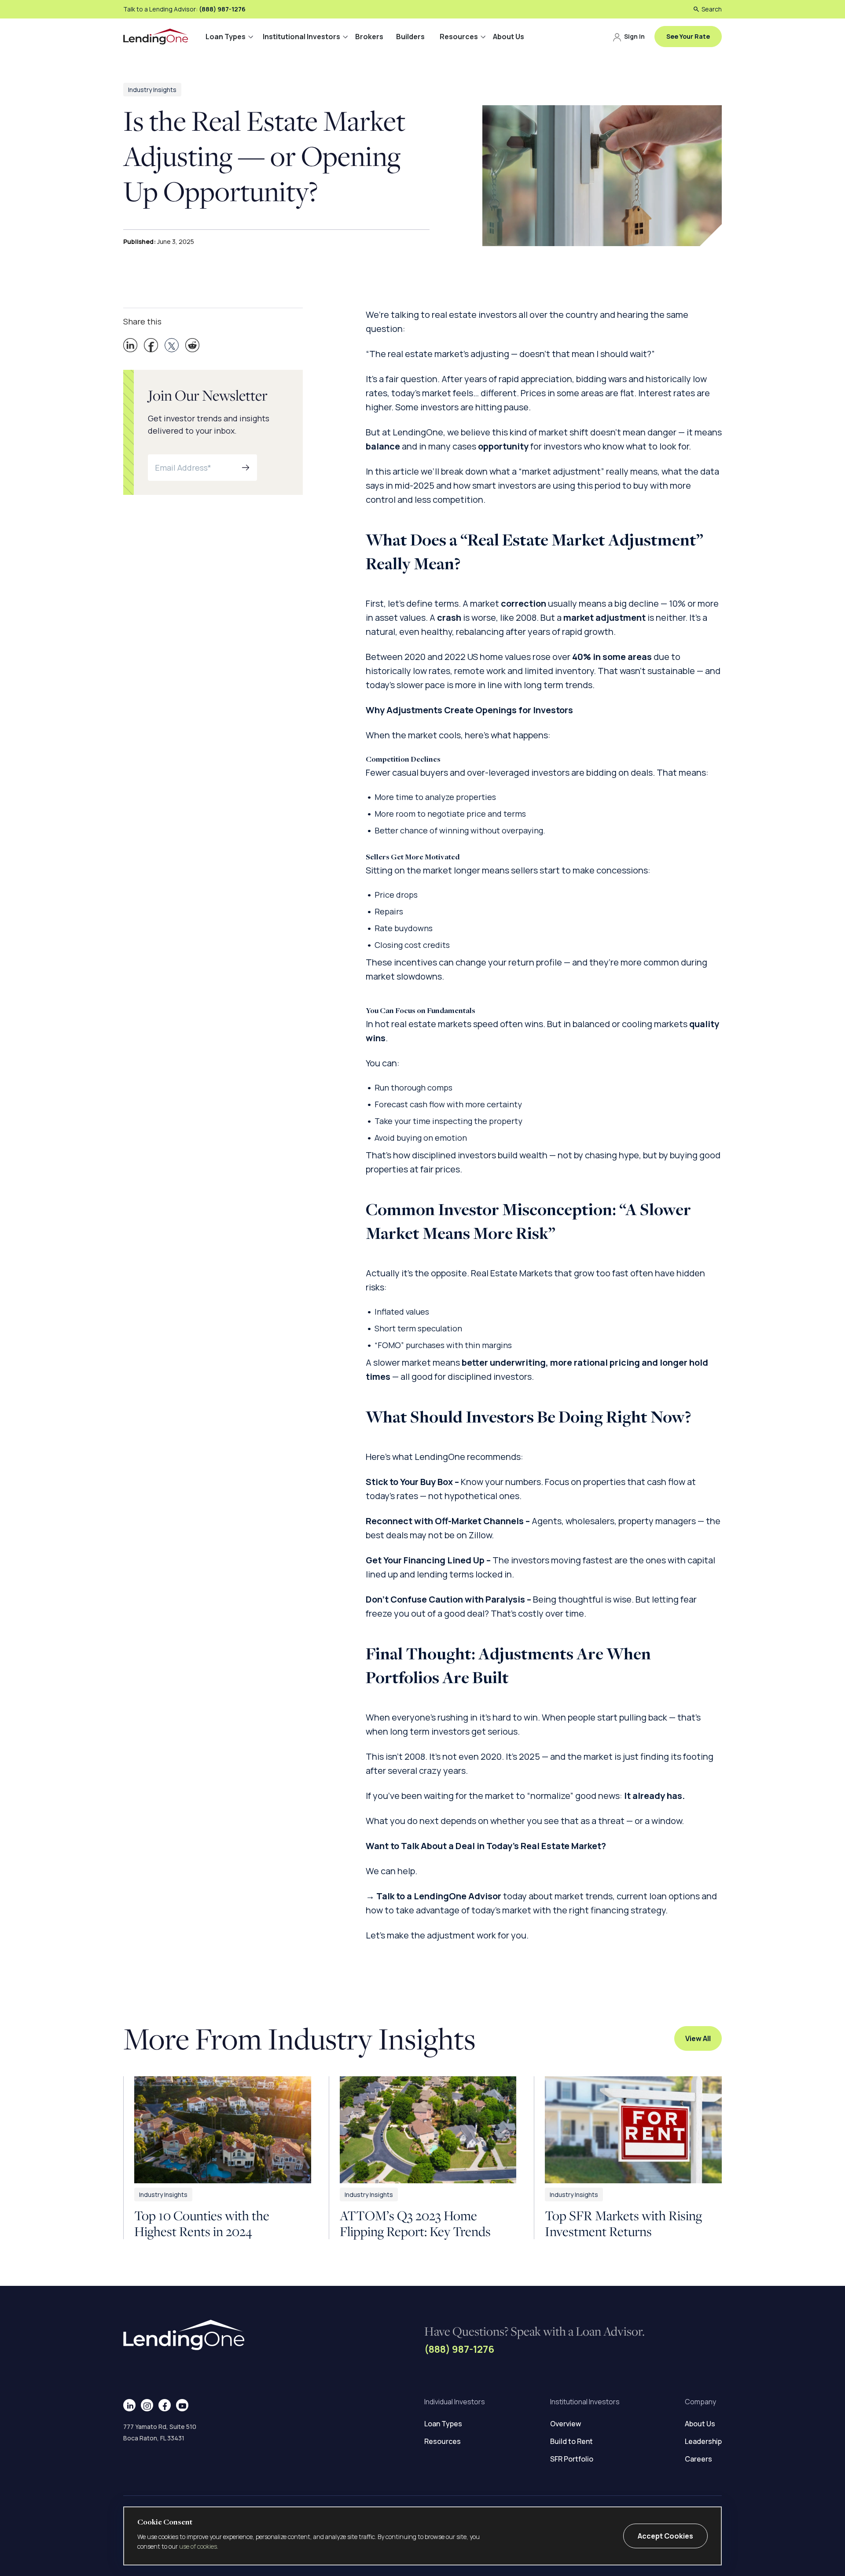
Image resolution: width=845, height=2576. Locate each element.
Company (700, 2402)
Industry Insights (152, 90)
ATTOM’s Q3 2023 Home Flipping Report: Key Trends (415, 2223)
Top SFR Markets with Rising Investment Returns (623, 2223)
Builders (410, 37)
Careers (698, 2459)
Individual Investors (455, 2402)
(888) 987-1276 (222, 9)
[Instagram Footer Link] (147, 2405)
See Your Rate (688, 36)
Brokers (369, 37)
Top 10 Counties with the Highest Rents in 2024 (202, 2223)
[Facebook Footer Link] (165, 2405)
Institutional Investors (301, 37)
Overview (566, 2424)
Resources (459, 37)
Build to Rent (571, 2441)
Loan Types (226, 37)
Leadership (703, 2441)
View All (698, 2038)
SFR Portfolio (572, 2459)
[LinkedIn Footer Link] (130, 2405)
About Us (509, 37)
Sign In (634, 36)
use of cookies (198, 2546)
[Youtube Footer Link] (182, 2405)
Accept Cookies (665, 2536)
